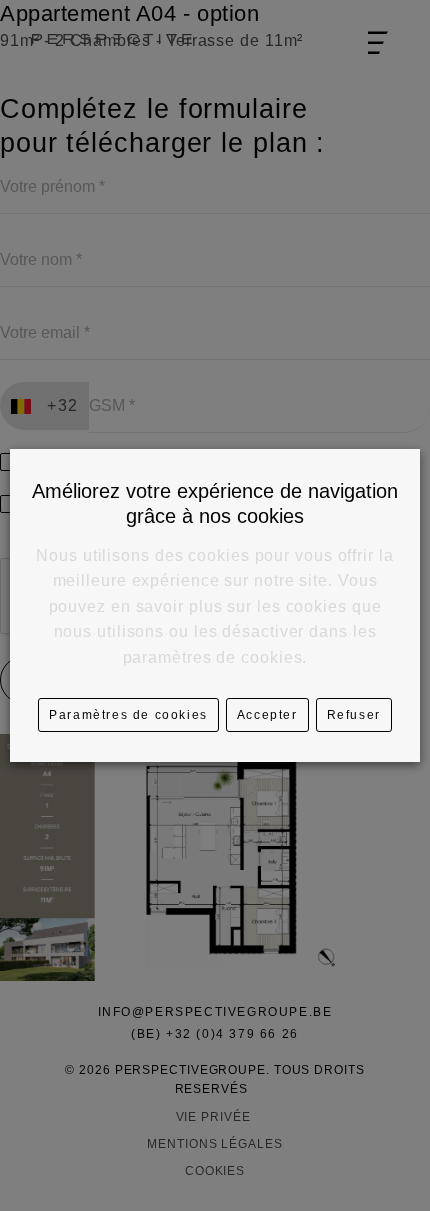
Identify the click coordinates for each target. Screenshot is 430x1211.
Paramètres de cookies (128, 715)
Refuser (354, 715)
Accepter (267, 715)
